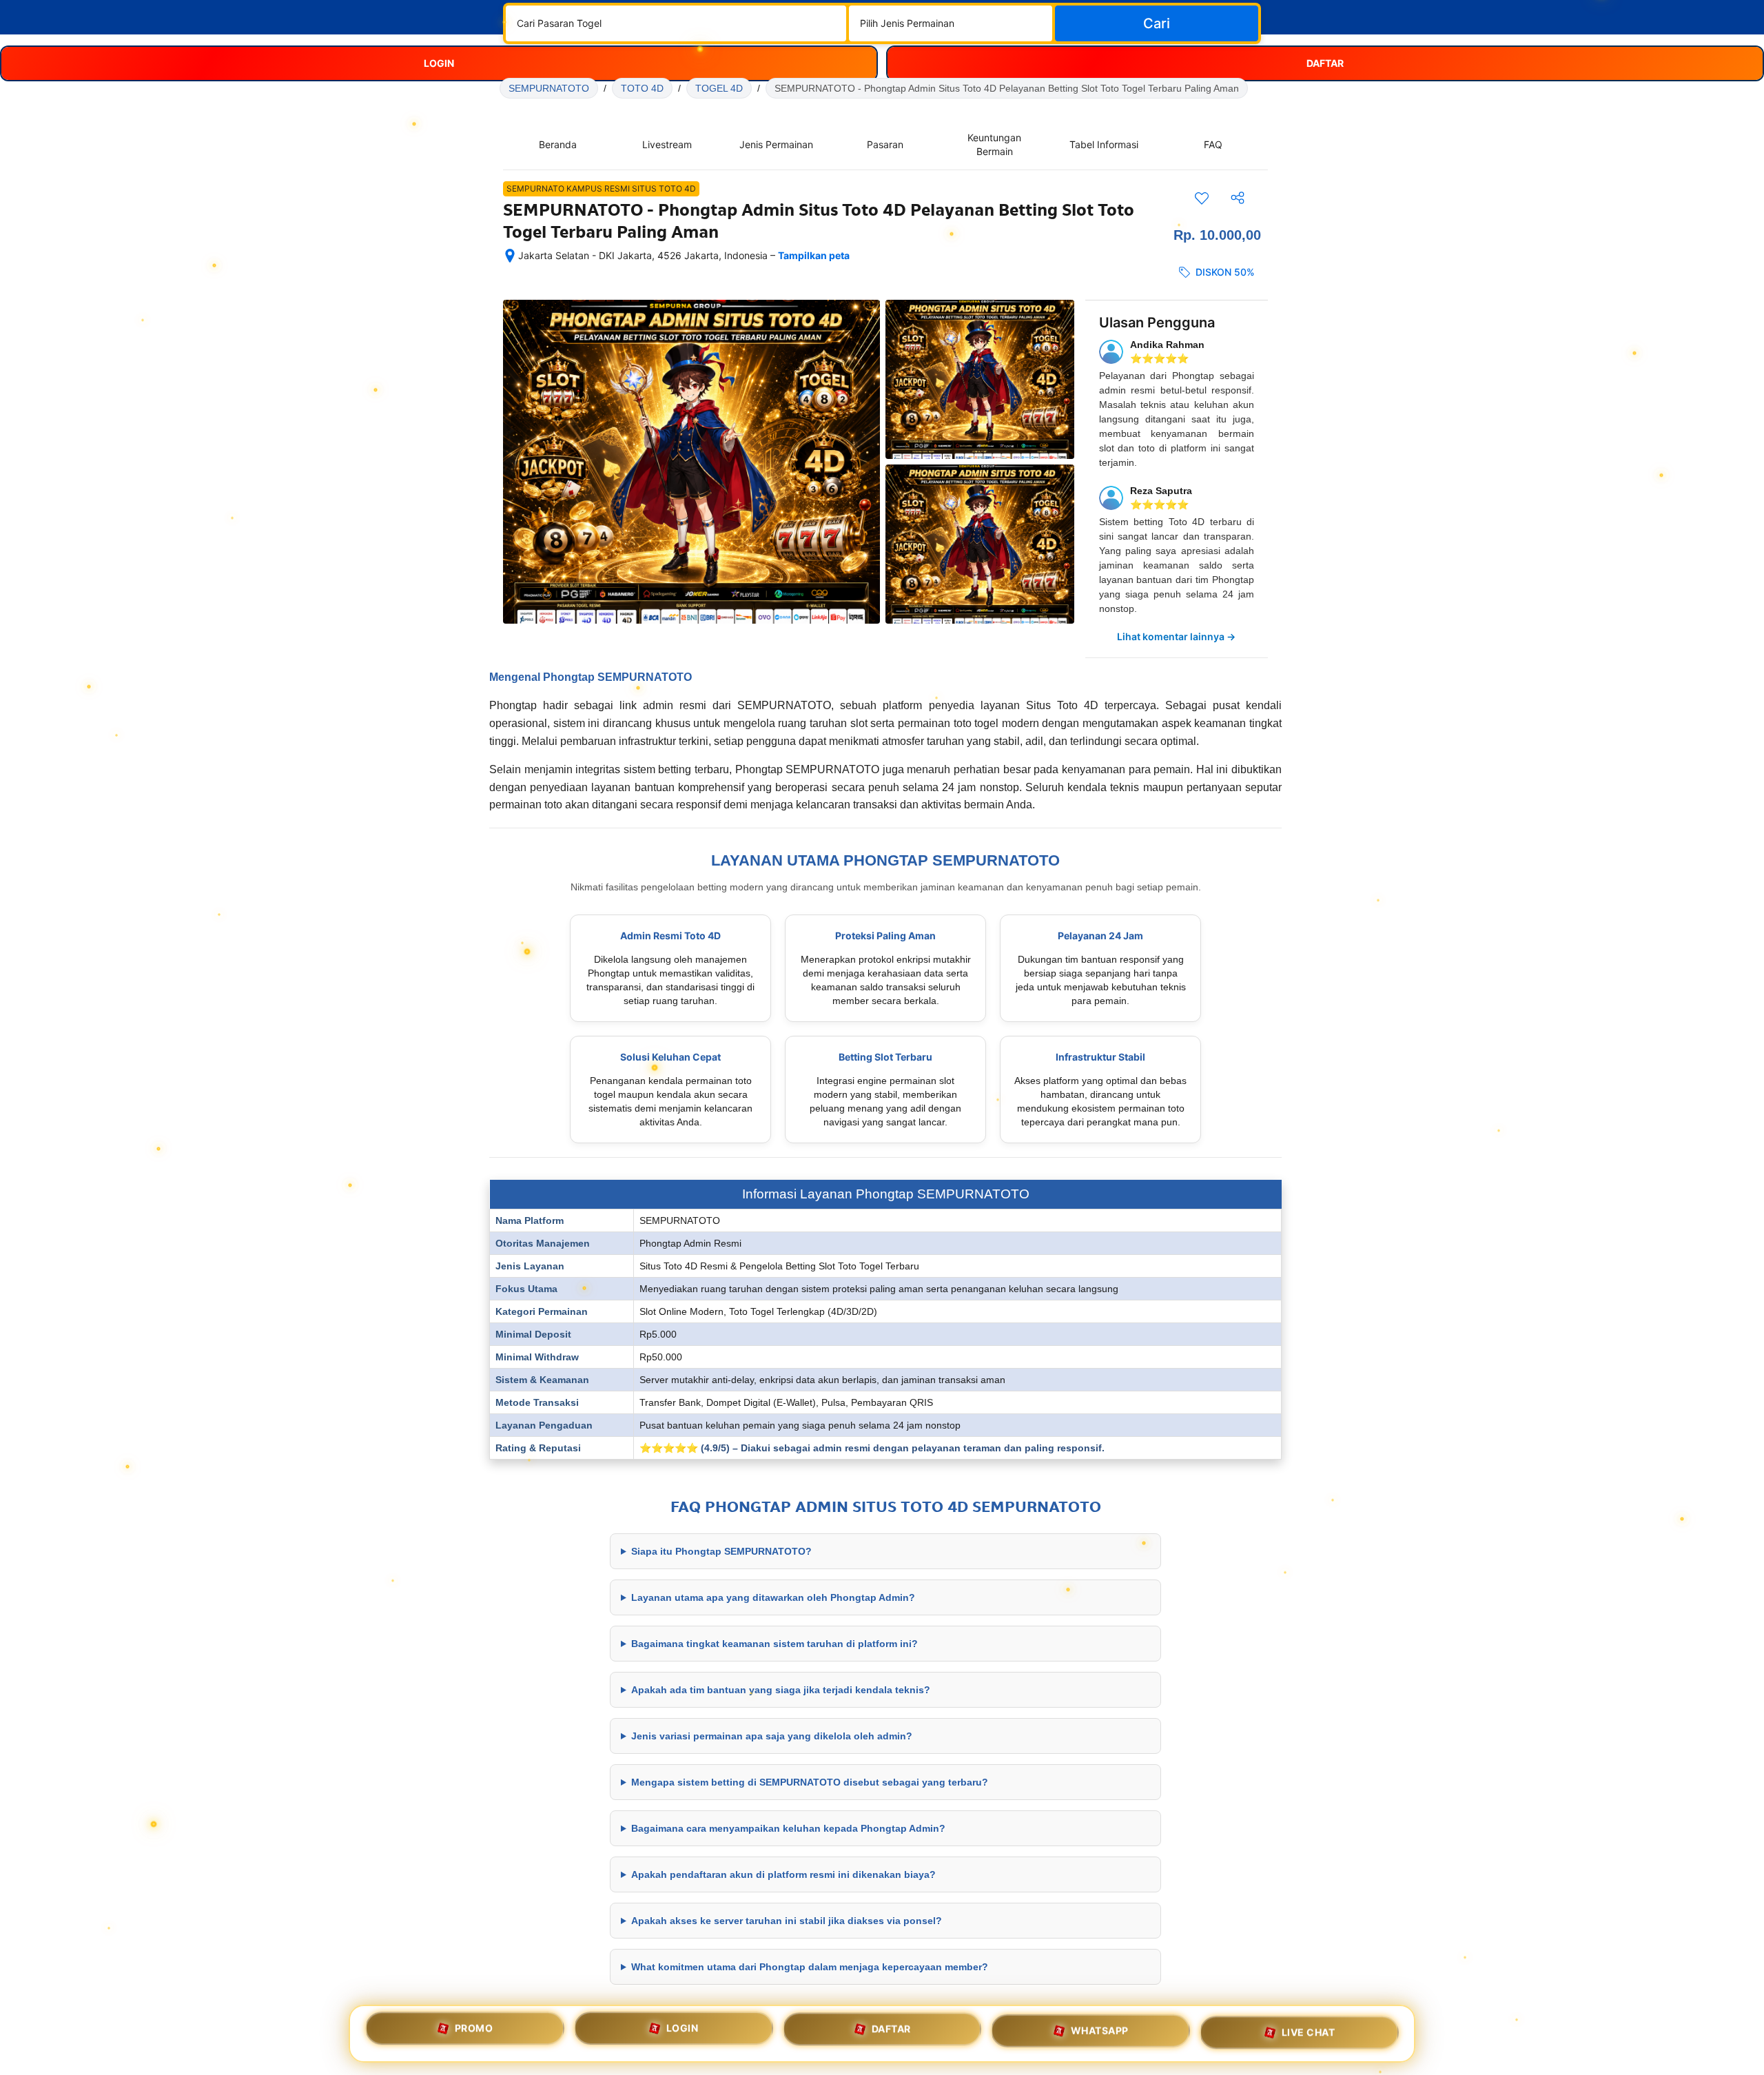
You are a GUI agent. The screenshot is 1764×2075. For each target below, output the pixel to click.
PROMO (474, 2029)
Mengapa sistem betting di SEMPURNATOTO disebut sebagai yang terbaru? (810, 1782)
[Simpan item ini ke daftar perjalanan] (1202, 198)
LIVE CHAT (1309, 2033)
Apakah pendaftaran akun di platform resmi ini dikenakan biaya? (783, 1874)
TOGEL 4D (719, 88)
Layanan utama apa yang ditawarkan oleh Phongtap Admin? (773, 1597)
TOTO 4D (642, 88)
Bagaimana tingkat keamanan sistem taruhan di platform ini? (775, 1644)
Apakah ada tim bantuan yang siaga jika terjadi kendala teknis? (781, 1690)
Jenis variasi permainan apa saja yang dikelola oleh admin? (772, 1736)
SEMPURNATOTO (549, 88)
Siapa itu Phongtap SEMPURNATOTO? (721, 1551)
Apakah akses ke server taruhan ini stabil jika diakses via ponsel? (787, 1921)
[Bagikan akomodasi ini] (1238, 198)
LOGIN (683, 2031)
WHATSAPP (1100, 2033)
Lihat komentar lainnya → (1176, 636)
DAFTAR (891, 2033)
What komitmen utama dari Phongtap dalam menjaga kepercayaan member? (810, 1967)
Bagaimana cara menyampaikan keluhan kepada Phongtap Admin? (788, 1828)
